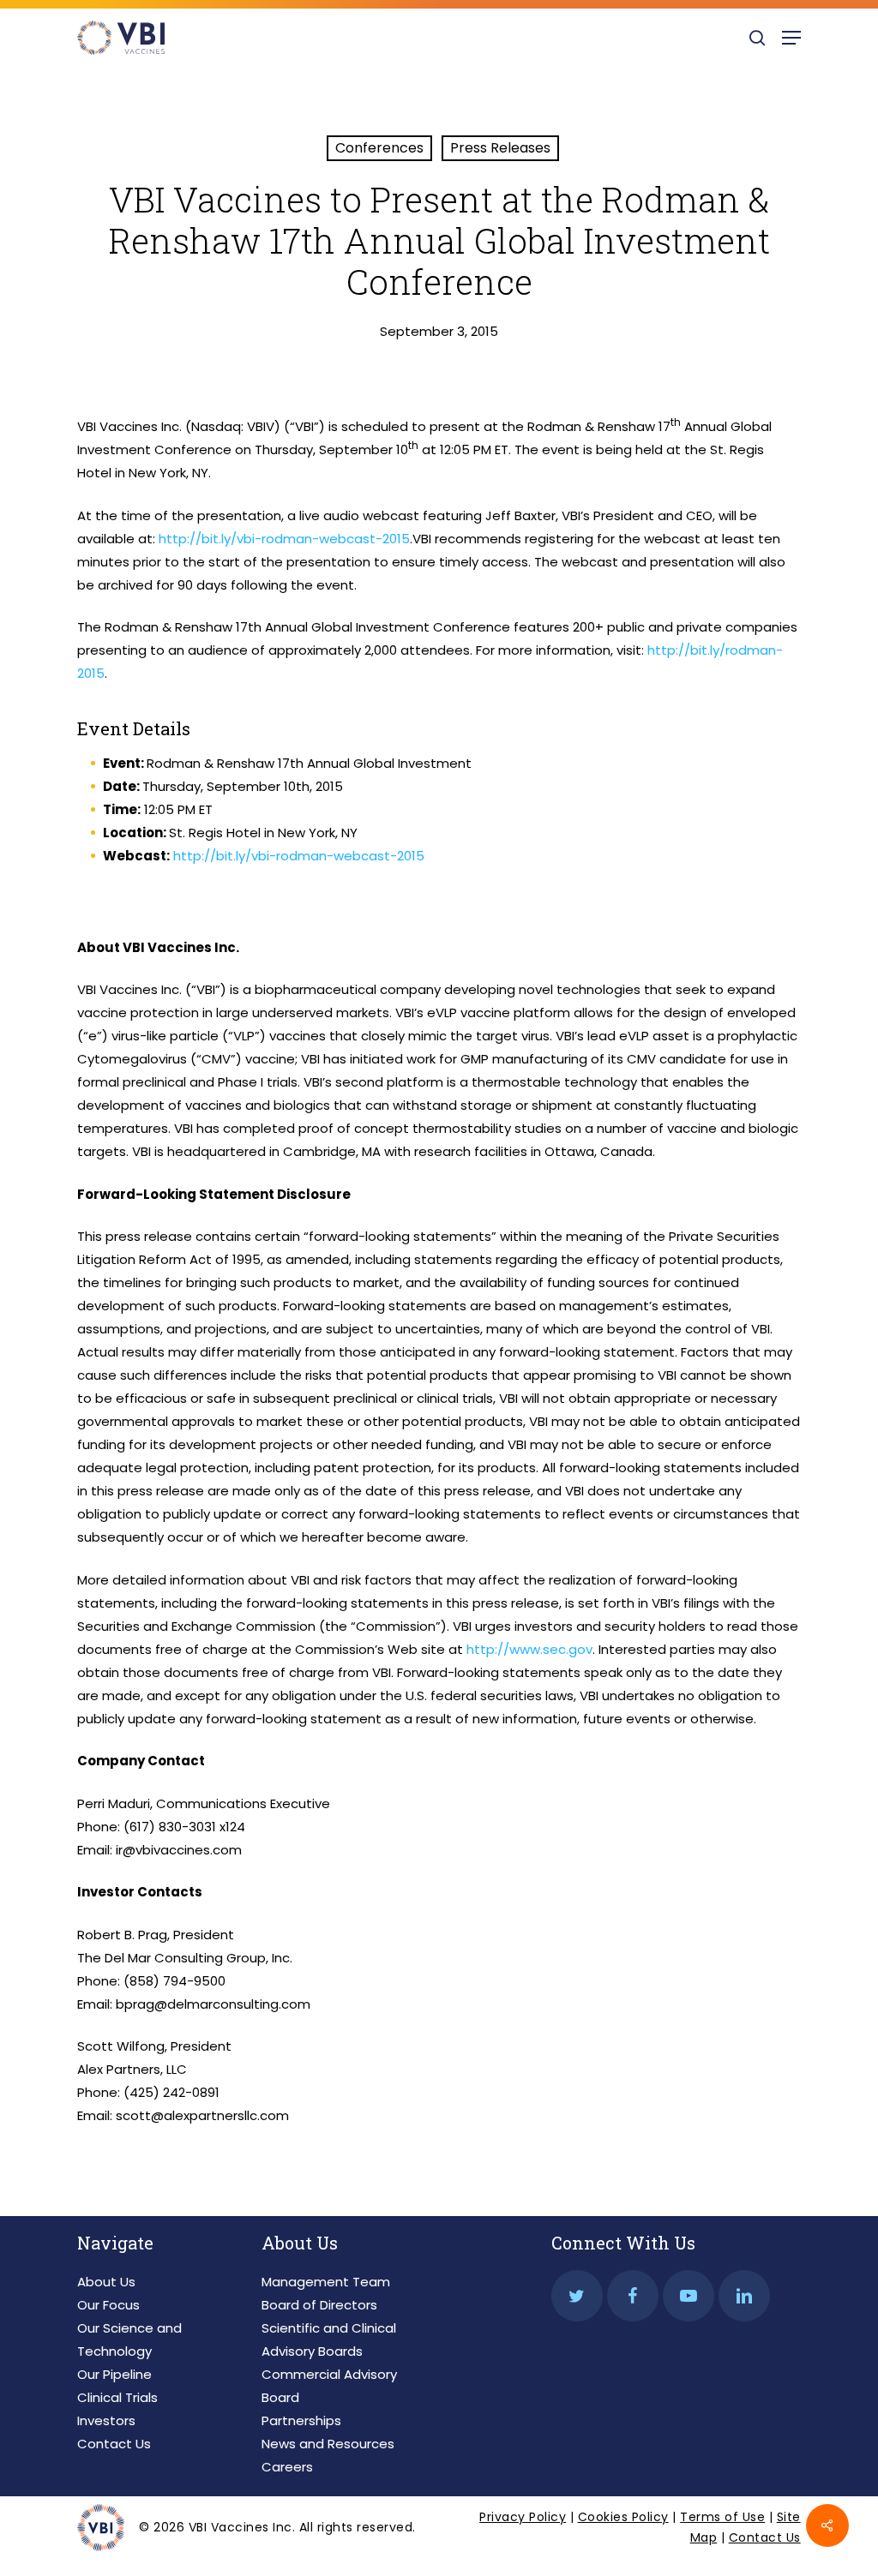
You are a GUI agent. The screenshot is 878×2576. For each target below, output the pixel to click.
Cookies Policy (623, 2517)
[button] (791, 38)
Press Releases (500, 148)
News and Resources (328, 2444)
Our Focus (108, 2305)
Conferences (379, 148)
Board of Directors (319, 2305)
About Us (106, 2282)
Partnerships (301, 2420)
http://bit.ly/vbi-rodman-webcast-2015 (284, 539)
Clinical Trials (117, 2397)
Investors (106, 2420)
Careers (287, 2467)
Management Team (326, 2282)
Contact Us (114, 2444)
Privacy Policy (523, 2517)
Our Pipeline (114, 2374)
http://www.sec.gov (529, 1649)
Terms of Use (722, 2517)
